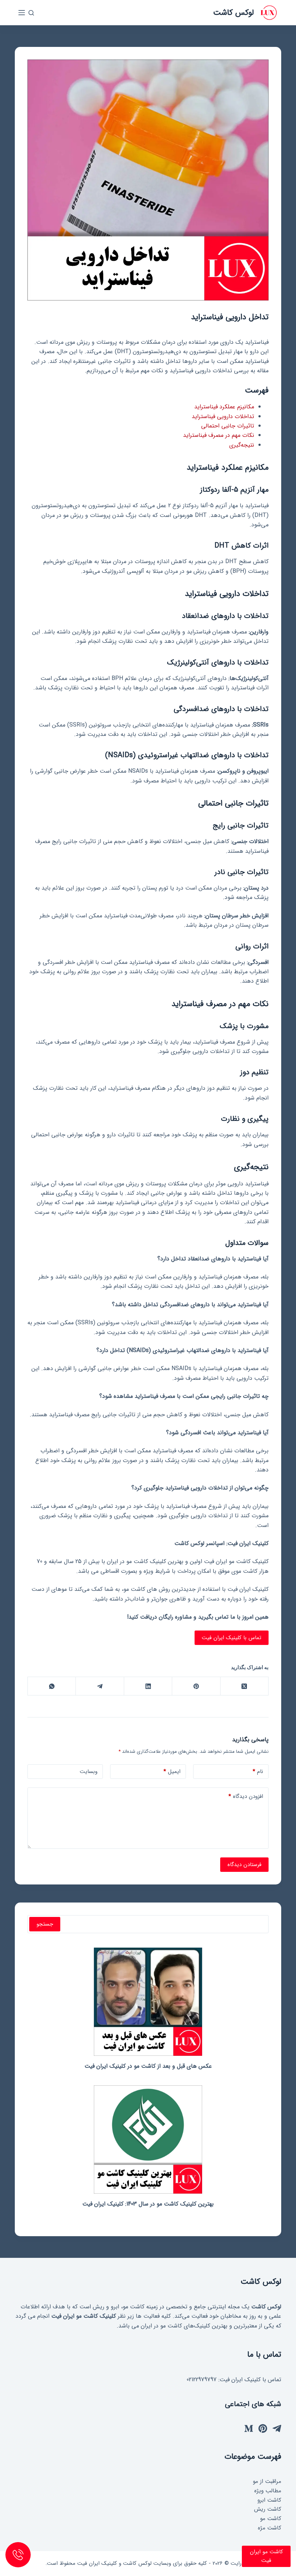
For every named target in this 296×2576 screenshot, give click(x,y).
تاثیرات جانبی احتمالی (228, 426)
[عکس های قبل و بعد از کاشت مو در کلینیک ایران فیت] (148, 2002)
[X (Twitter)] (244, 1686)
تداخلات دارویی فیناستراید (223, 416)
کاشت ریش (268, 2509)
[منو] (22, 13)
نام (258, 1772)
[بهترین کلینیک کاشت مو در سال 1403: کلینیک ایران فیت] (148, 2140)
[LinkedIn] (148, 1686)
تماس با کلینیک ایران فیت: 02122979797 (234, 2380)
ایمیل (172, 1772)
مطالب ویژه (268, 2491)
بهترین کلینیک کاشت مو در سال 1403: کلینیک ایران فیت (148, 2204)
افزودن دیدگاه (246, 1796)
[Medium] (249, 2428)
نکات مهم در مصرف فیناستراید (219, 435)
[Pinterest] (196, 1686)
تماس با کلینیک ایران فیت (232, 1638)
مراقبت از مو (267, 2481)
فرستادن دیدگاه (244, 1865)
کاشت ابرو (269, 2500)
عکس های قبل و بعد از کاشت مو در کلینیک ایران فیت (148, 2066)
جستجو (45, 1924)
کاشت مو (271, 2519)
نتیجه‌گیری (242, 445)
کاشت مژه (269, 2528)
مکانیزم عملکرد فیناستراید (224, 407)
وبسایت (89, 1772)
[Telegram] (99, 1686)
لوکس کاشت (233, 13)
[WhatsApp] (51, 1686)
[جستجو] (31, 13)
